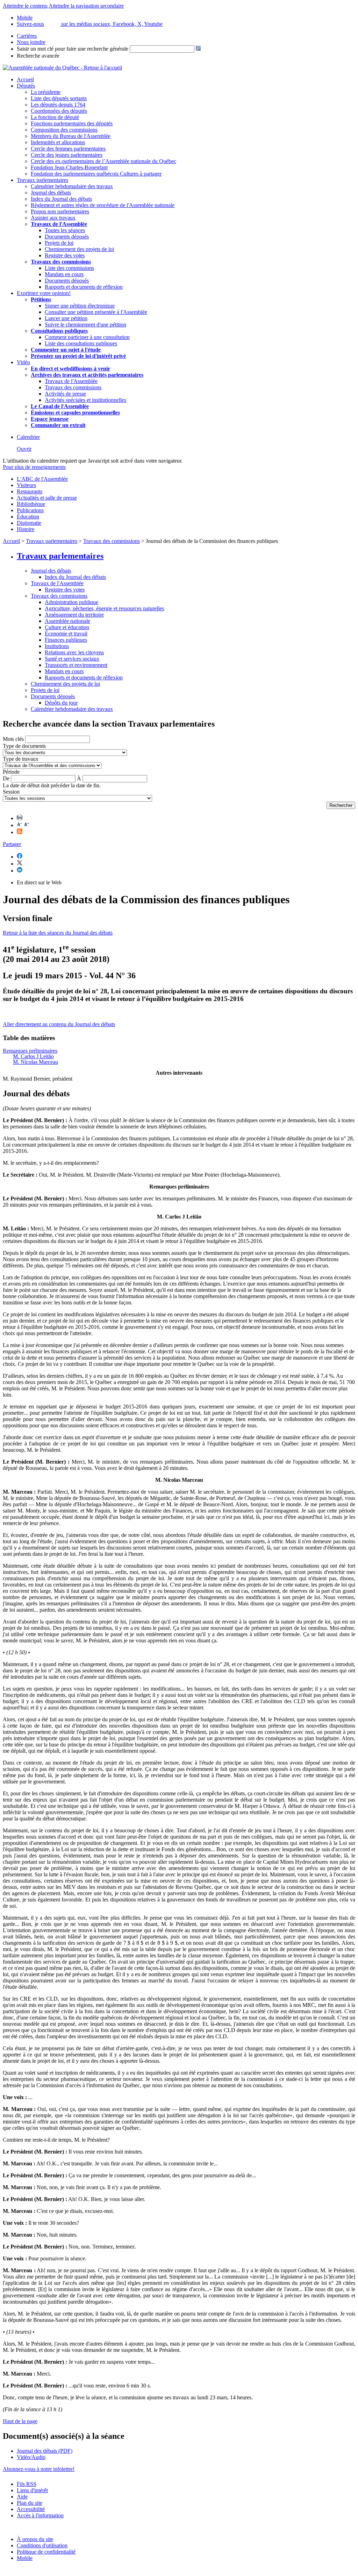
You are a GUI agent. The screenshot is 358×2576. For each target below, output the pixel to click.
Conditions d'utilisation (42, 2545)
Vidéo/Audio (31, 2457)
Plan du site (30, 2503)
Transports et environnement (76, 665)
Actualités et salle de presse (47, 498)
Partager (12, 844)
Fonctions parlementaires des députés (72, 123)
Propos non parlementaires (60, 211)
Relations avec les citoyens (74, 652)
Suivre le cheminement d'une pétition (85, 325)
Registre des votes (65, 255)
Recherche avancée (38, 56)
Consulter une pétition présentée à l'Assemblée (96, 312)
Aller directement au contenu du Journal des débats (59, 1024)
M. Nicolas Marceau (35, 1062)
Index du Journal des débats (61, 199)
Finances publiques (66, 640)
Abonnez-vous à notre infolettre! (39, 2469)
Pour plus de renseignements (34, 467)
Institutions (57, 646)
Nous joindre (31, 42)
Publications (30, 510)
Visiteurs (26, 485)
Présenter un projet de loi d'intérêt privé (78, 356)
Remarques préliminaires (30, 1051)
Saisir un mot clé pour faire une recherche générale (73, 49)
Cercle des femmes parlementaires (68, 149)
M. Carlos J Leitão (33, 1056)
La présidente (46, 92)
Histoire (26, 529)
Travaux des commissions (61, 262)
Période (11, 772)
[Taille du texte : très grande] (27, 825)
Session (11, 792)
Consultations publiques (59, 331)
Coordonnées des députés (59, 111)
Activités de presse (65, 394)
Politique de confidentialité (46, 2552)
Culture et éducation (67, 627)
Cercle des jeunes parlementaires (67, 155)
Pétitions (41, 299)
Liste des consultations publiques (81, 343)
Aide (22, 2497)
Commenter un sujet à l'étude (66, 350)
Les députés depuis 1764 (58, 105)
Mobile (25, 2558)
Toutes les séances (65, 230)
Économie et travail (66, 634)
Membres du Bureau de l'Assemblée (71, 136)
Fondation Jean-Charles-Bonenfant (69, 167)
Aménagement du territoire (74, 615)
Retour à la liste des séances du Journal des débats (58, 933)
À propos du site (35, 2539)
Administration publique (71, 602)
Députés (26, 86)
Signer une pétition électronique (80, 306)
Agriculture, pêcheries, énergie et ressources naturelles (104, 608)
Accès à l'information (40, 2515)
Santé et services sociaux (72, 659)
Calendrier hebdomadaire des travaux (72, 186)
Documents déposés (67, 237)
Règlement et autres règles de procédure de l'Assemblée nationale (103, 205)
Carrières (27, 36)
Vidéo (23, 362)
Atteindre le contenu (25, 6)
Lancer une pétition (66, 318)
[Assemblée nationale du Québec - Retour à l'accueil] (62, 68)
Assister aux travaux (53, 218)
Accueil (25, 79)
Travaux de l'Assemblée (59, 224)
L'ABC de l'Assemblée (42, 479)
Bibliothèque (31, 504)
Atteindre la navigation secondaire (86, 6)
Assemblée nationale (67, 621)
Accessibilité (31, 2509)
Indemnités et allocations (58, 142)
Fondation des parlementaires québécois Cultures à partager (96, 174)
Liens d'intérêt (32, 2490)
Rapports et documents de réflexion (84, 287)
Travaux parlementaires (42, 180)
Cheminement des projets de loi (79, 249)
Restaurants (30, 491)
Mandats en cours (64, 274)
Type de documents (24, 746)
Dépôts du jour (61, 703)
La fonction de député (55, 117)
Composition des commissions (64, 130)
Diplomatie (29, 523)
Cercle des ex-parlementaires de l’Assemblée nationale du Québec (103, 161)
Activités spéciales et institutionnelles (85, 400)
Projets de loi (59, 243)
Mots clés (13, 739)
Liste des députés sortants (59, 98)
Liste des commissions (69, 268)
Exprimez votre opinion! (44, 293)
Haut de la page (20, 2421)
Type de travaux (21, 759)
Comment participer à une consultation (87, 337)
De (6, 778)
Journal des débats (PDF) (45, 2451)
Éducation (28, 517)
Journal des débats (51, 193)
